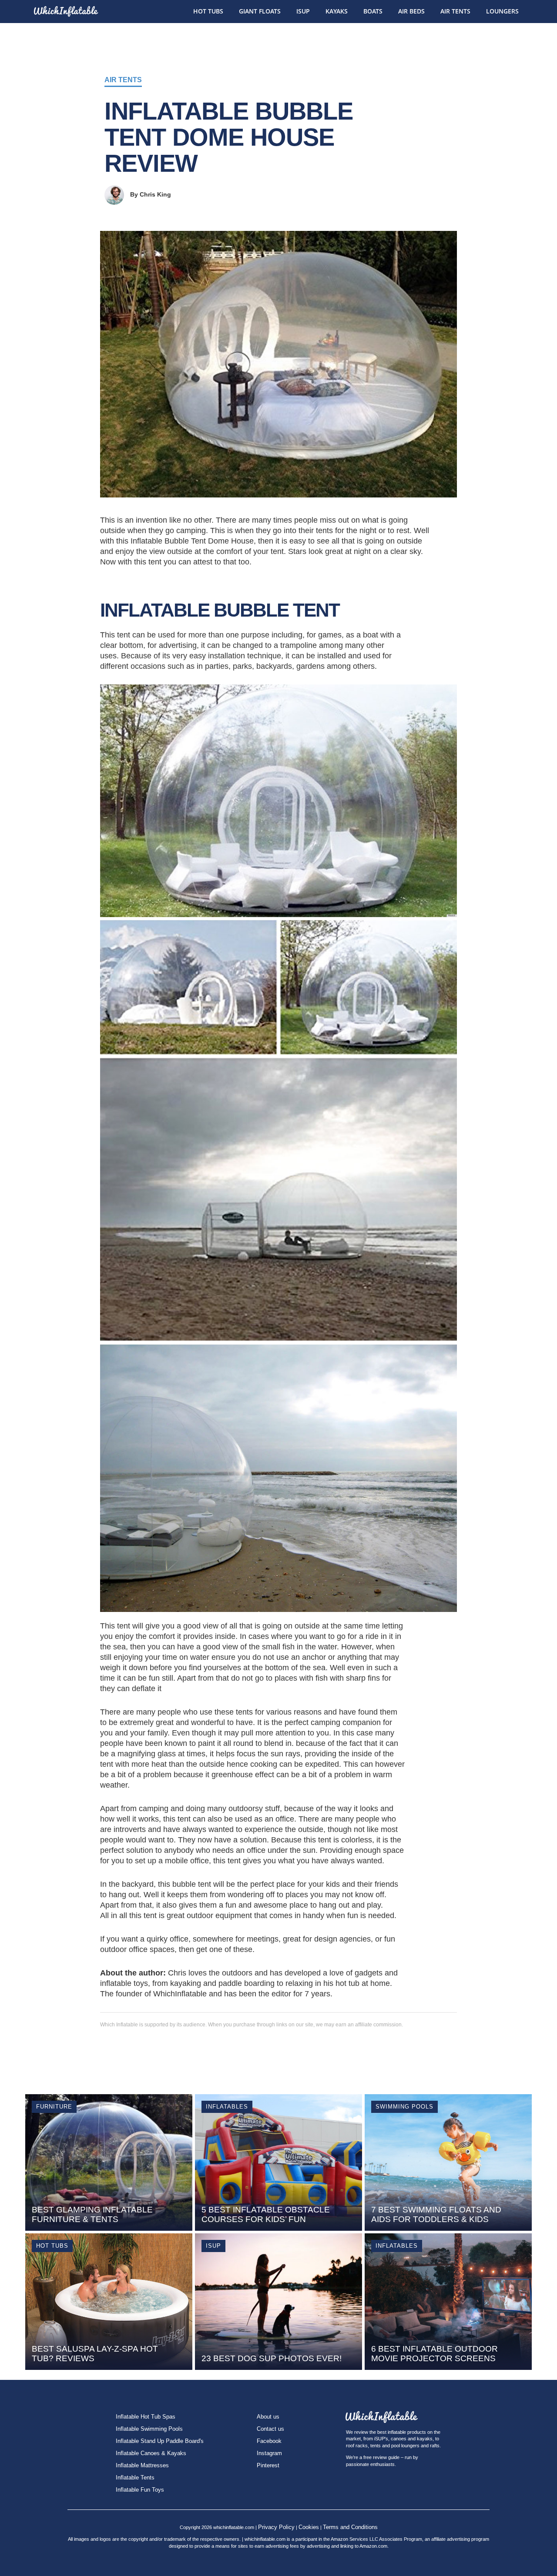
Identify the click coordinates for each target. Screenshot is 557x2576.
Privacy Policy (276, 2527)
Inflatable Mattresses (142, 2465)
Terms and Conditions (350, 2527)
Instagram (269, 2453)
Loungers (502, 11)
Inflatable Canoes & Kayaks (151, 2453)
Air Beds (411, 11)
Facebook (269, 2441)
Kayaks (337, 11)
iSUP (303, 11)
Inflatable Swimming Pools (149, 2429)
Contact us (270, 2429)
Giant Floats (260, 11)
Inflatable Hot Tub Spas (146, 2417)
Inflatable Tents (135, 2478)
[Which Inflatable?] (65, 8)
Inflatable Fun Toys (140, 2490)
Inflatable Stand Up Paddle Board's (160, 2441)
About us (268, 2417)
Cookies (309, 2527)
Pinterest (268, 2465)
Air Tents (455, 11)
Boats (373, 11)
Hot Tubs (208, 11)
